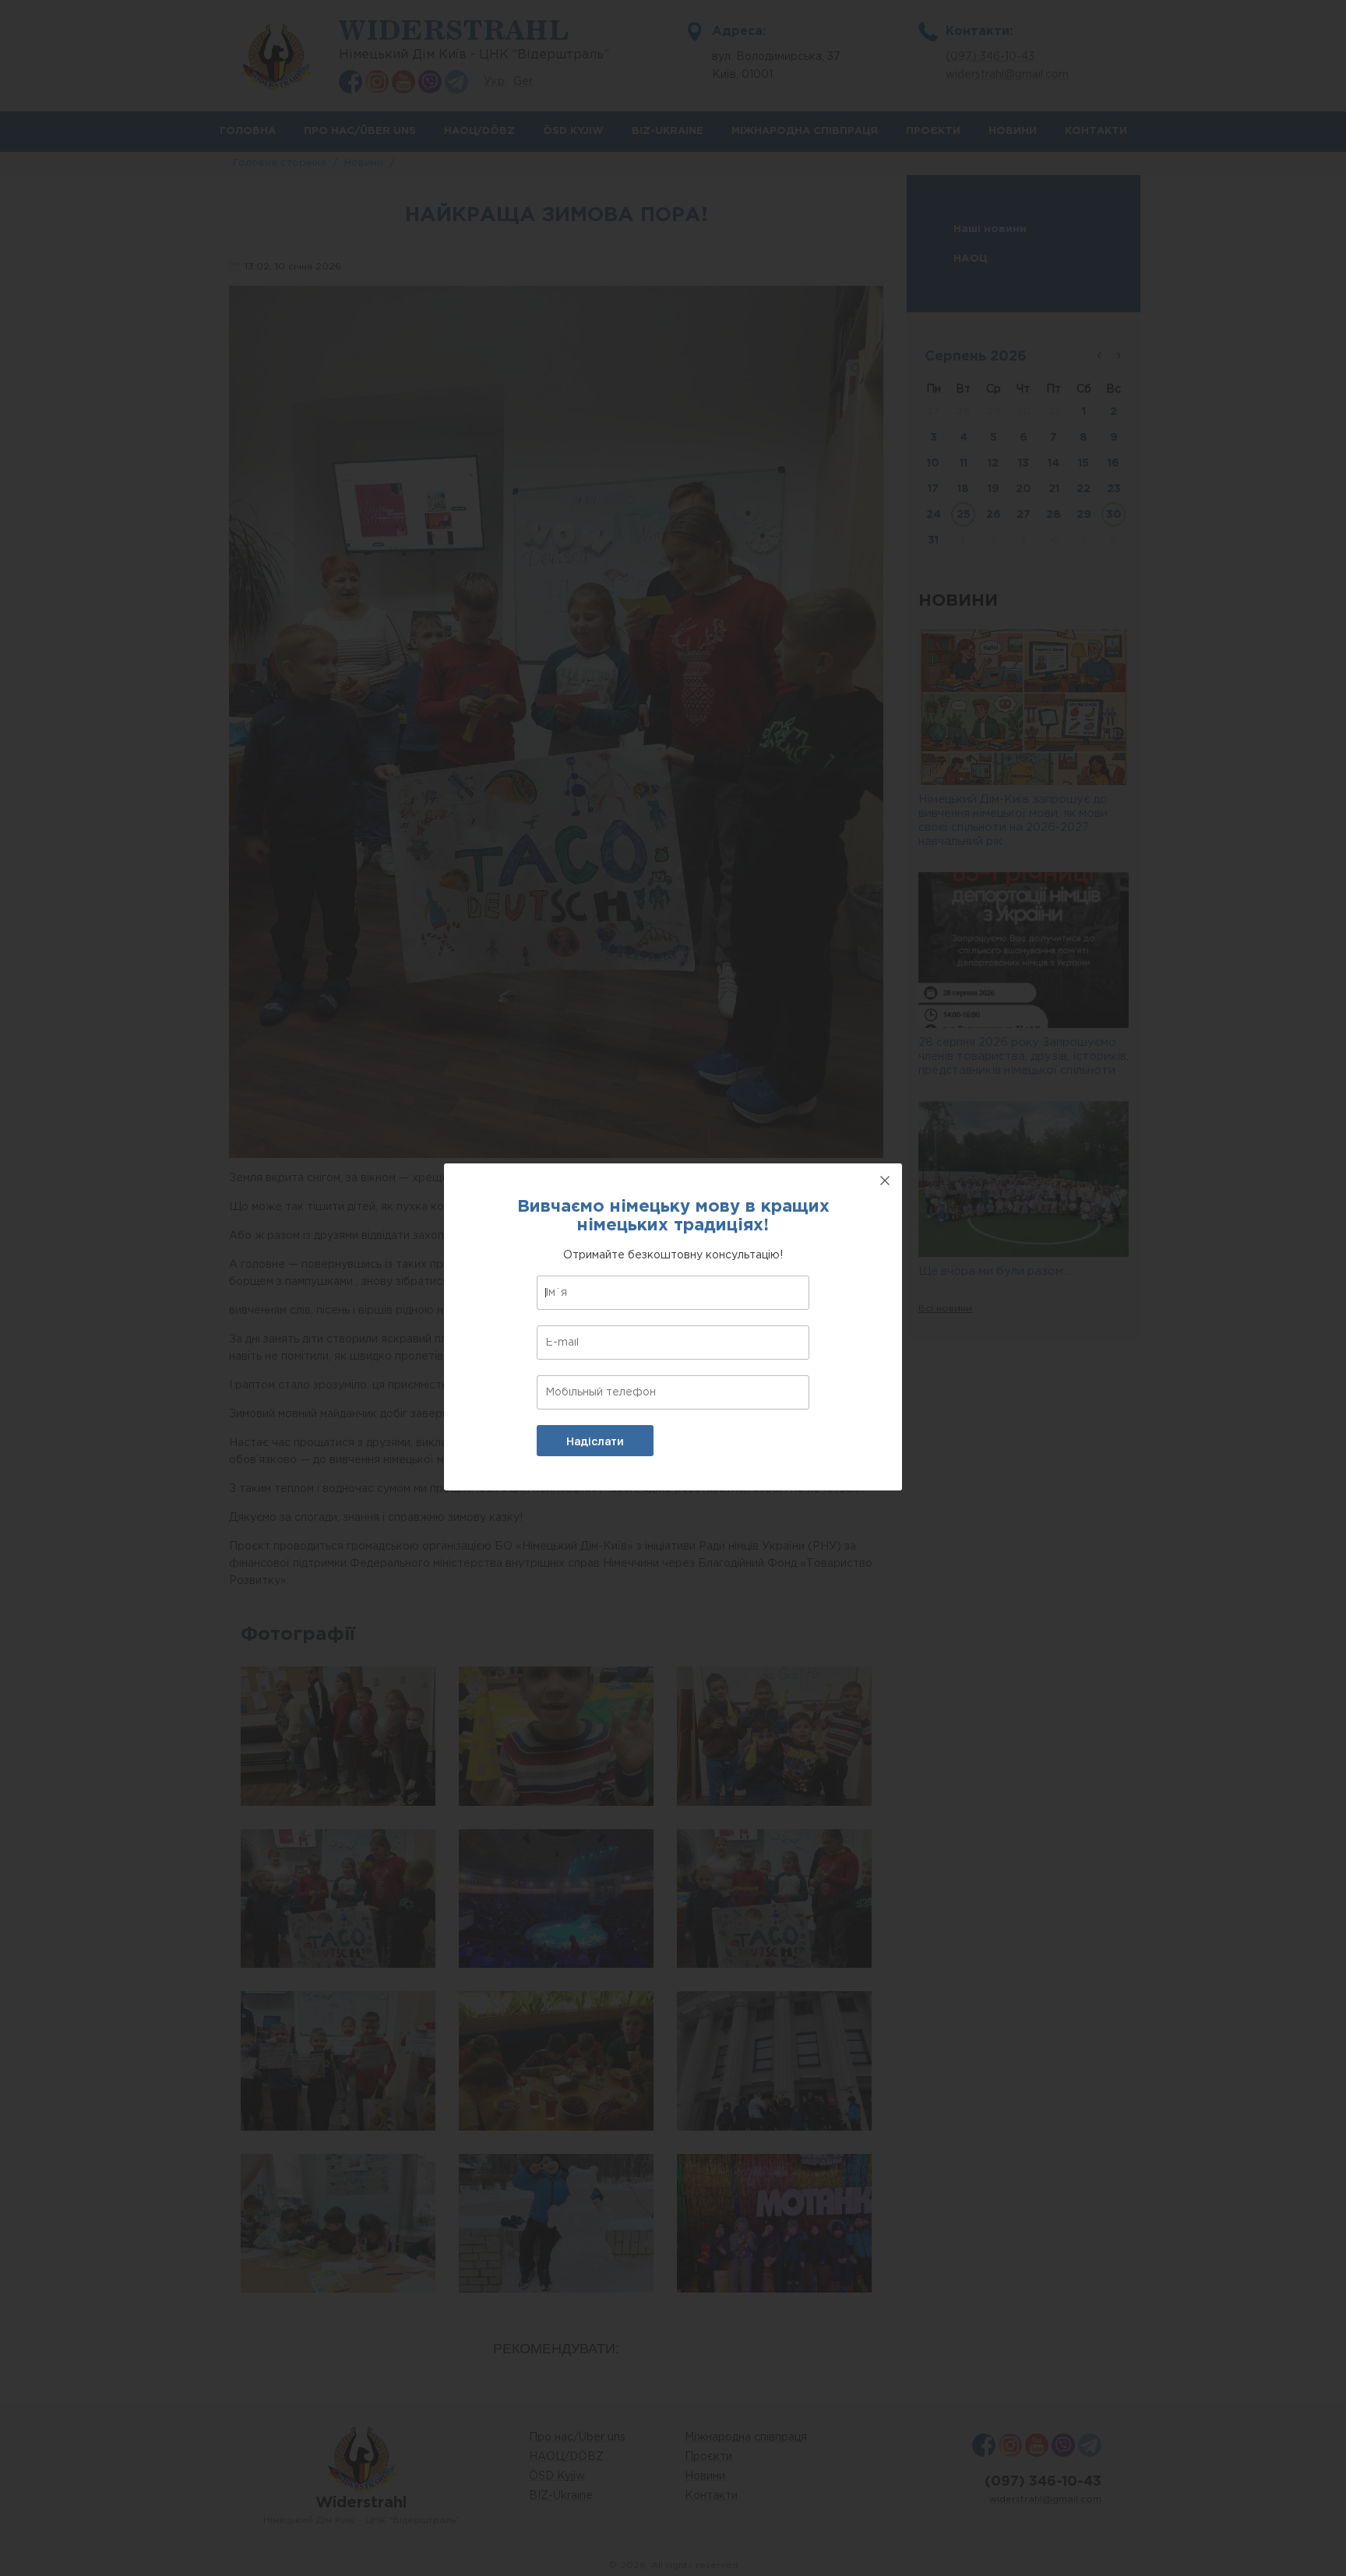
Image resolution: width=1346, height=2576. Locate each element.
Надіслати (595, 1441)
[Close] (885, 1181)
